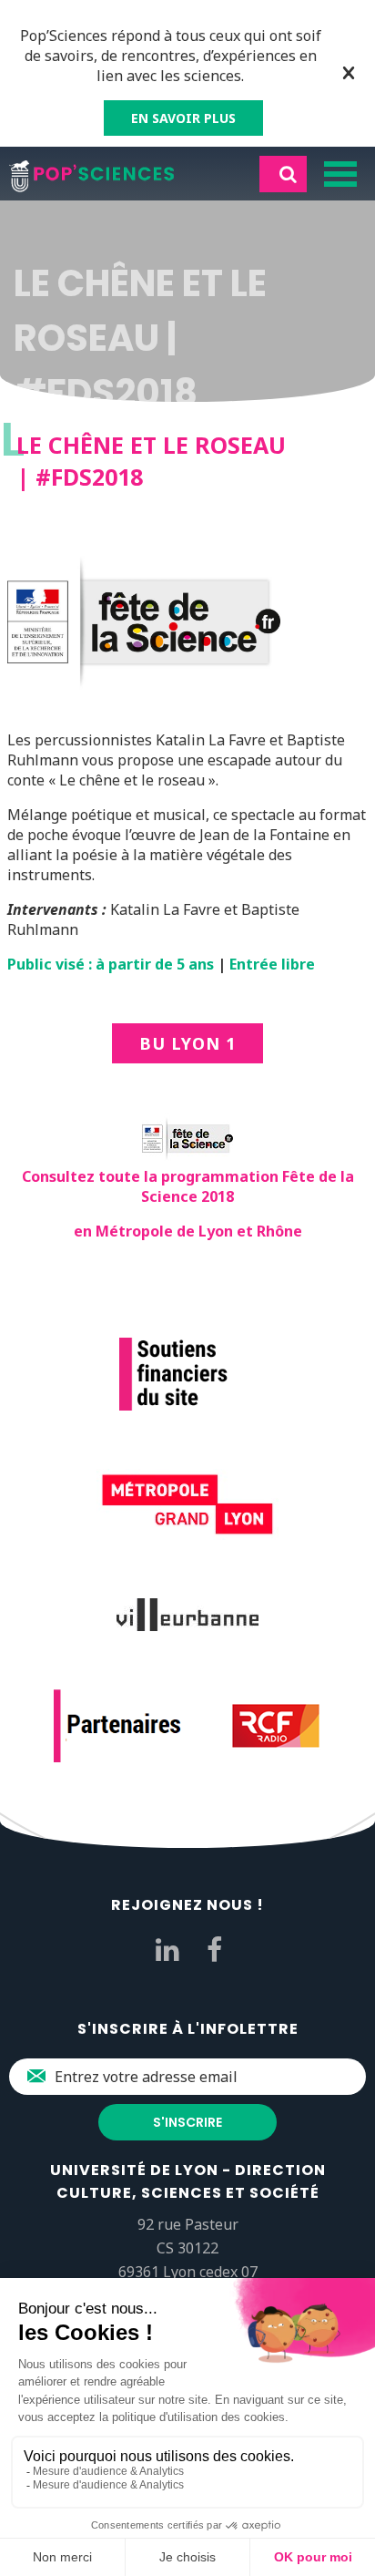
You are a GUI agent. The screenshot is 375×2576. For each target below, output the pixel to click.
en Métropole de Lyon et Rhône (188, 1231)
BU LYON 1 (187, 1043)
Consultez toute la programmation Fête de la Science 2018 (188, 1186)
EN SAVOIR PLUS (183, 118)
